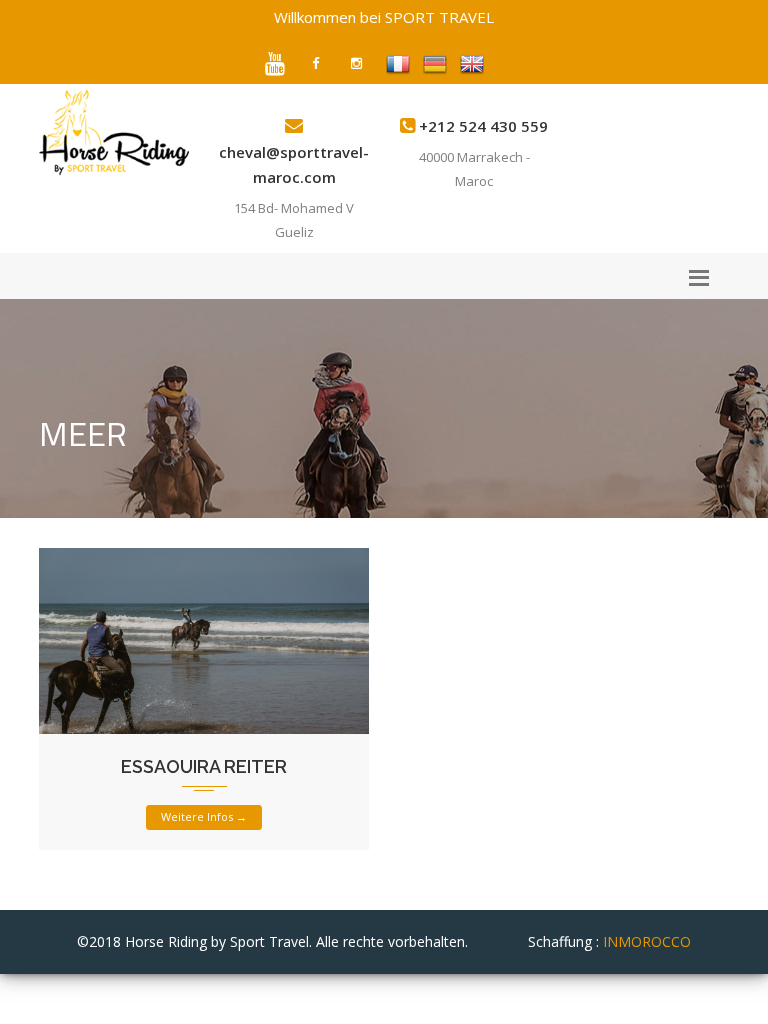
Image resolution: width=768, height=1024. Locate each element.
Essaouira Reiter (204, 766)
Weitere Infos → (204, 816)
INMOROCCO (647, 941)
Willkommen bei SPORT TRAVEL (384, 17)
